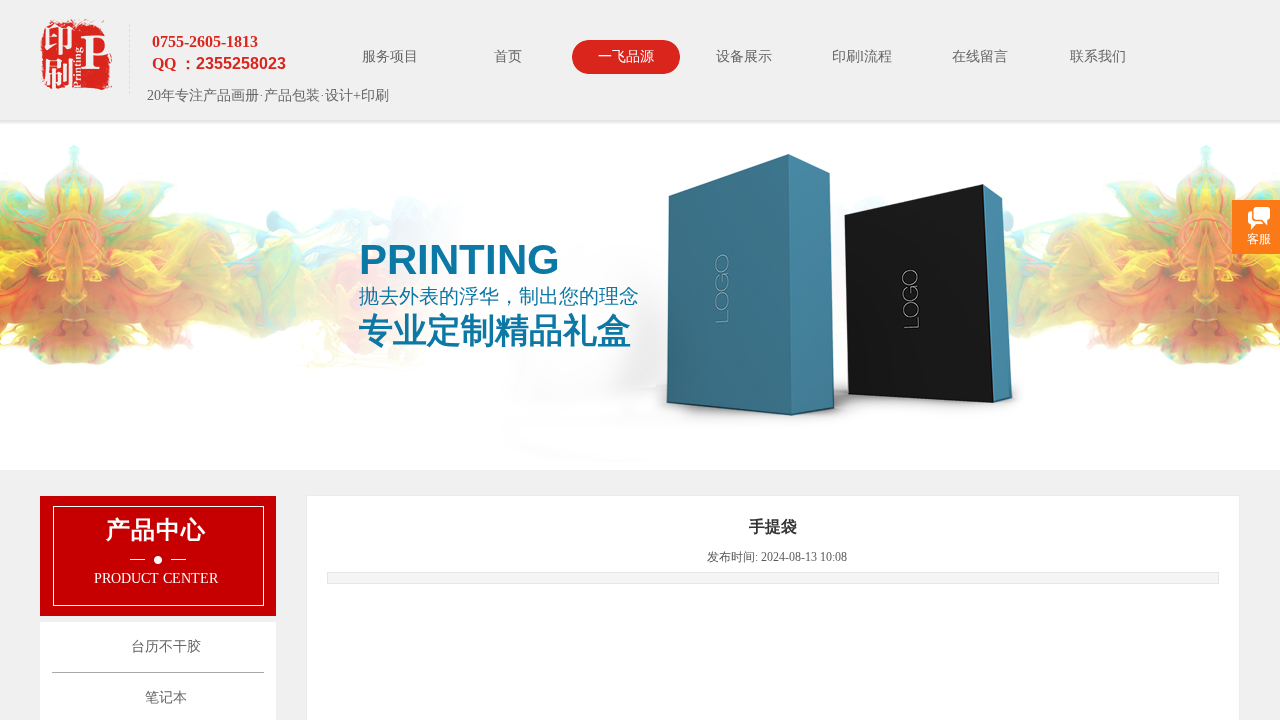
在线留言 (980, 56)
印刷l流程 (862, 56)
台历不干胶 (166, 646)
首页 (508, 56)
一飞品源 (626, 56)
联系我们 (1098, 56)
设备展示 (744, 56)
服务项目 (390, 56)
